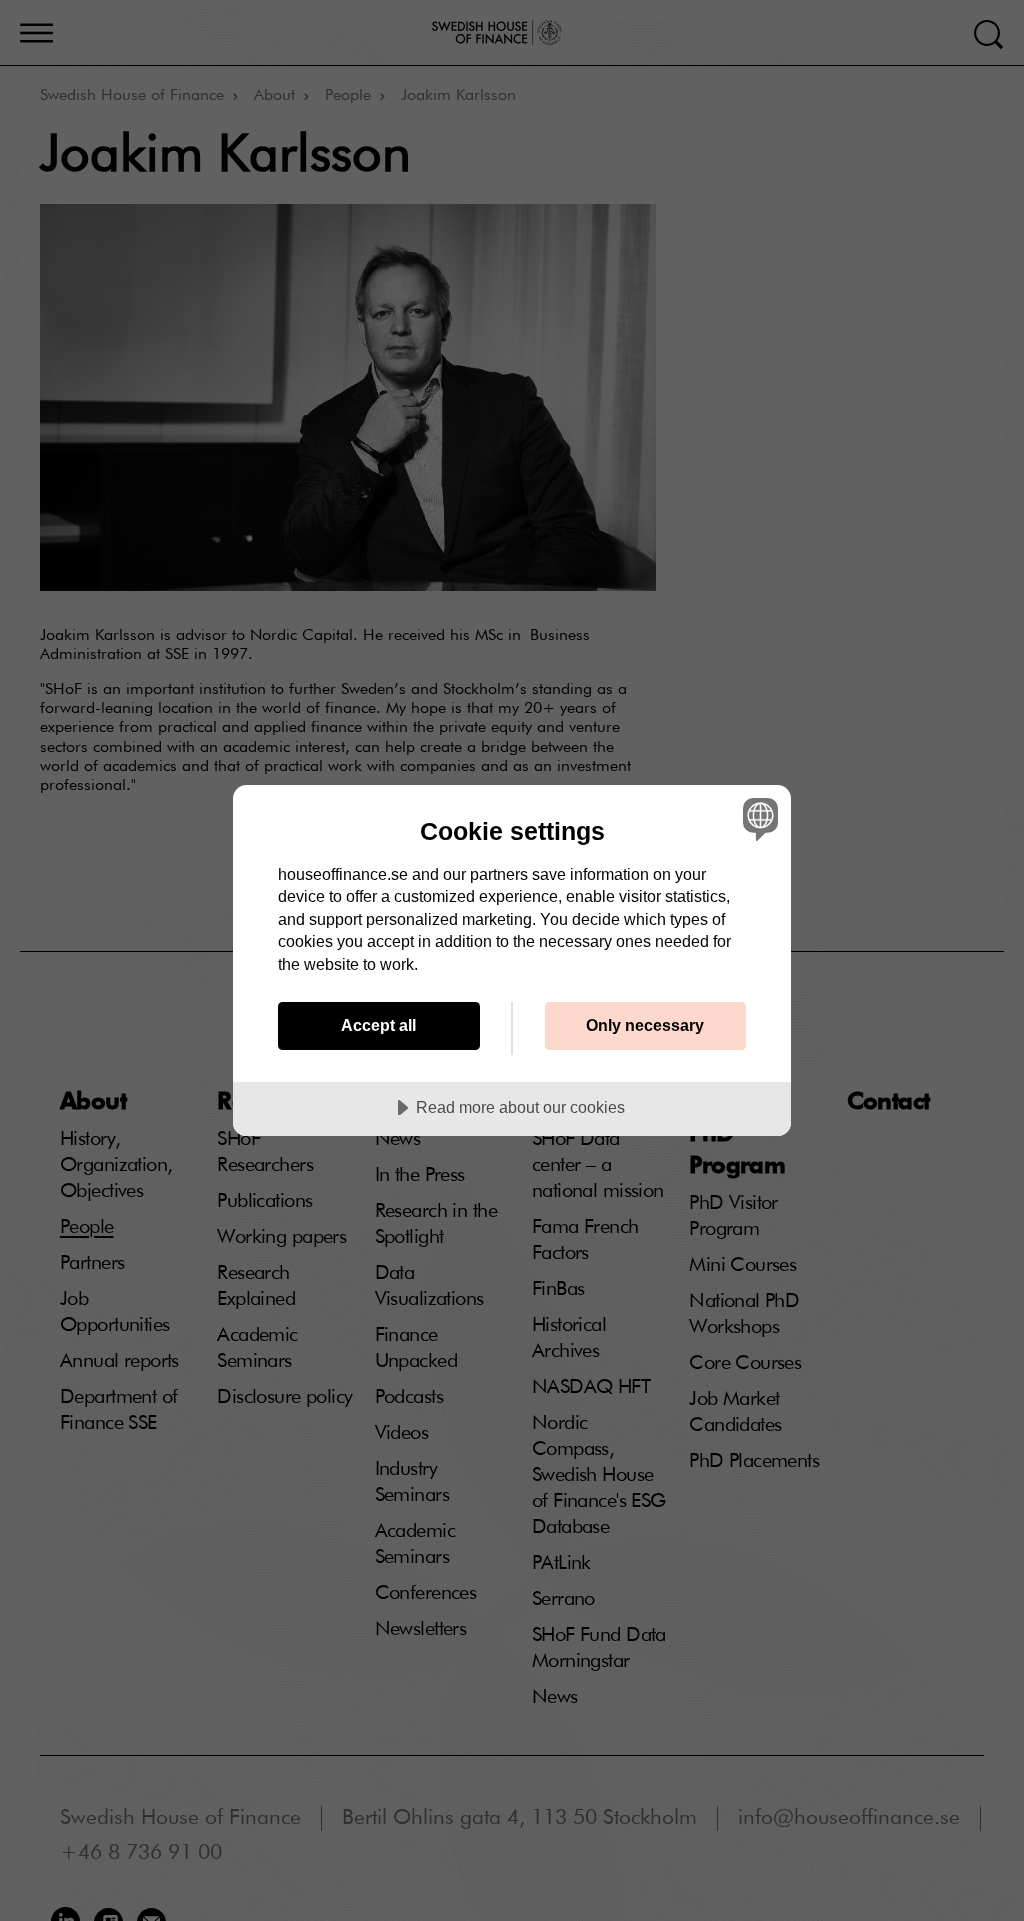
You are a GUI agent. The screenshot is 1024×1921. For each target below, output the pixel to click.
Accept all (378, 1025)
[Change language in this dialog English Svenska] (758, 819)
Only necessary (645, 1025)
